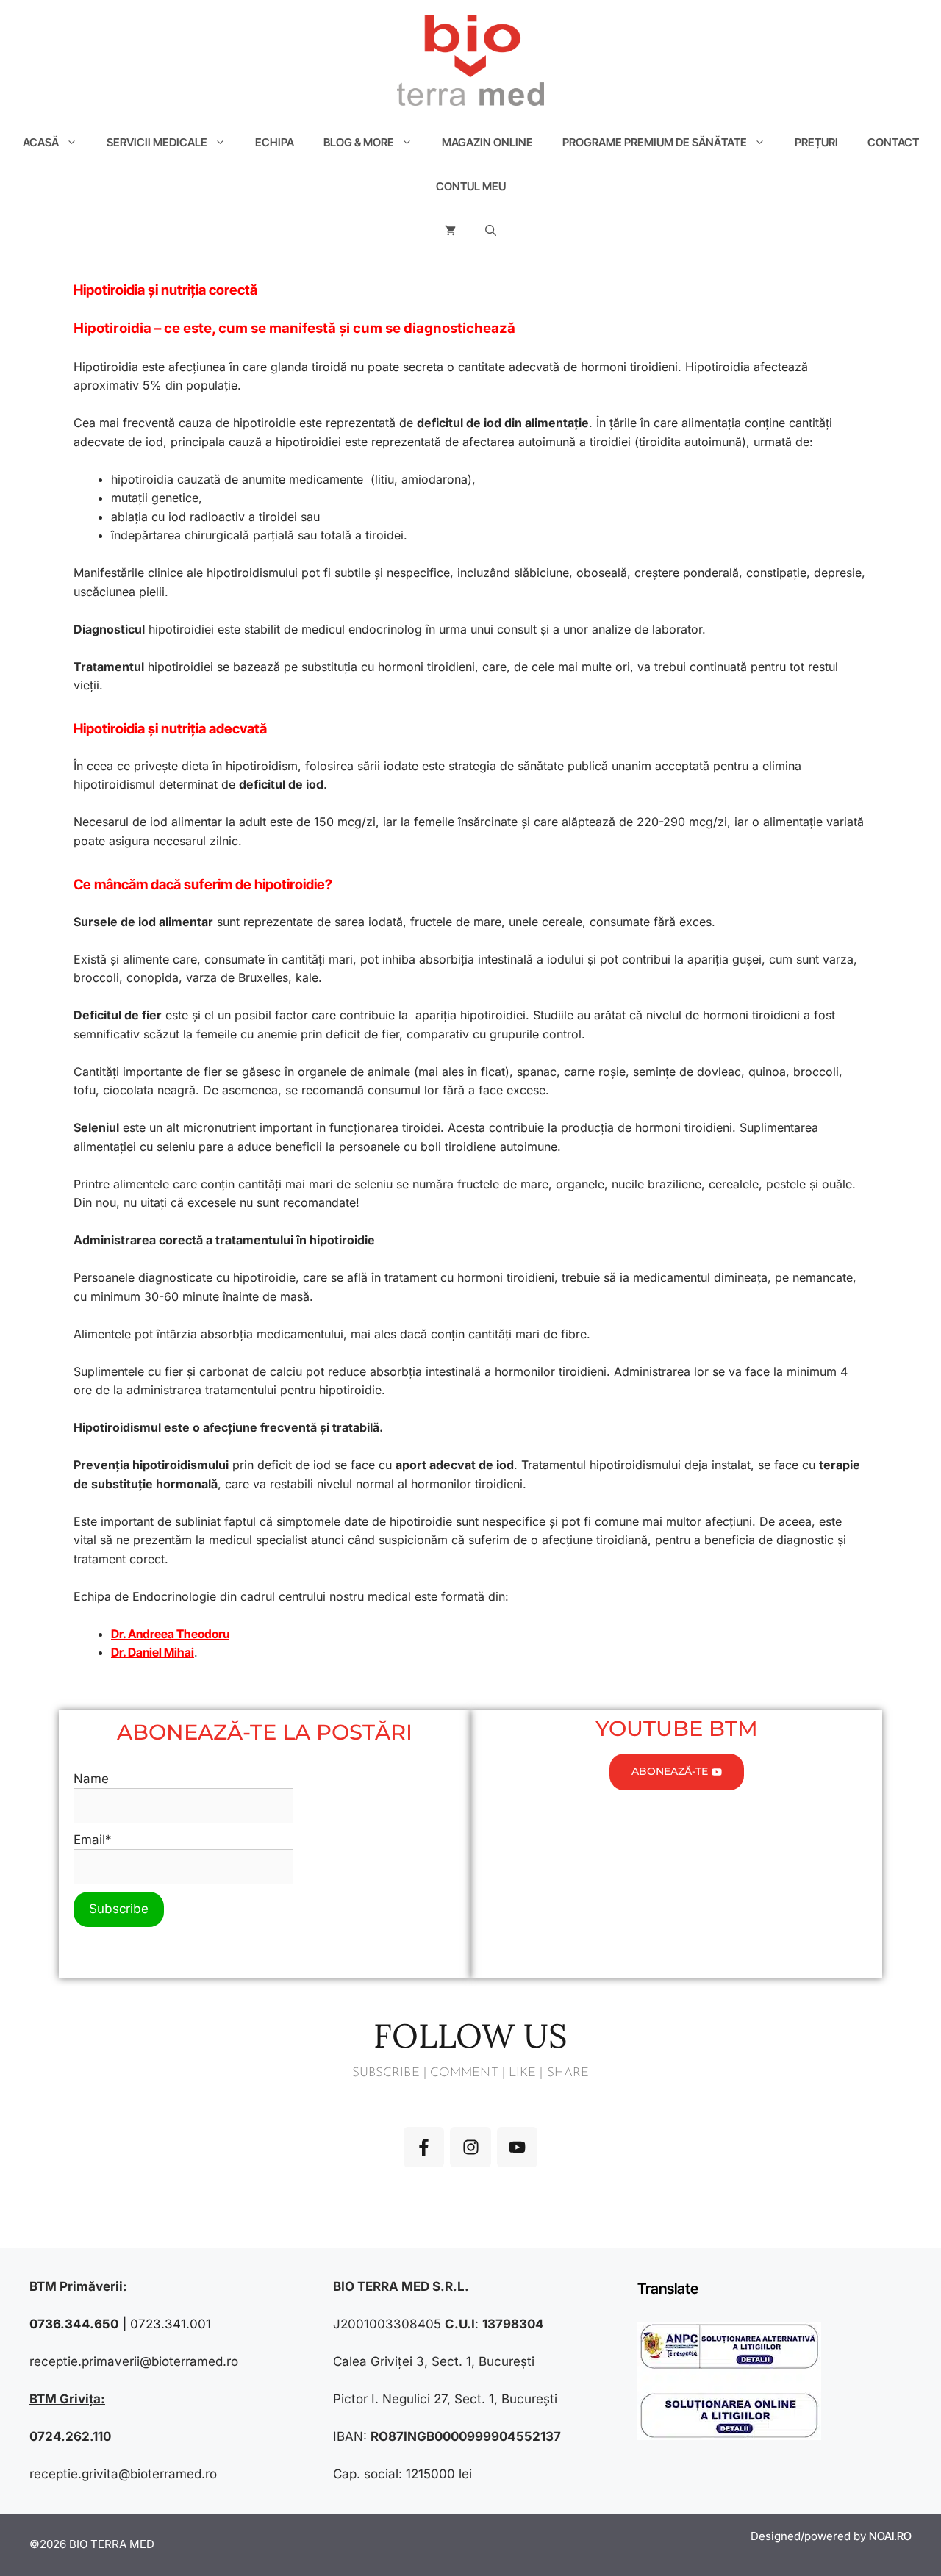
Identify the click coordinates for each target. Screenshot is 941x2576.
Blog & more (359, 142)
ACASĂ (41, 142)
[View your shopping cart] (450, 231)
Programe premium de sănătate (655, 142)
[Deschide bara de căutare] (491, 231)
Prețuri (816, 142)
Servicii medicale (157, 142)
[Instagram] (470, 2147)
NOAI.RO (890, 2536)
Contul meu (471, 186)
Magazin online (487, 142)
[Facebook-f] (424, 2147)
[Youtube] (517, 2147)
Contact (893, 142)
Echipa (275, 142)
